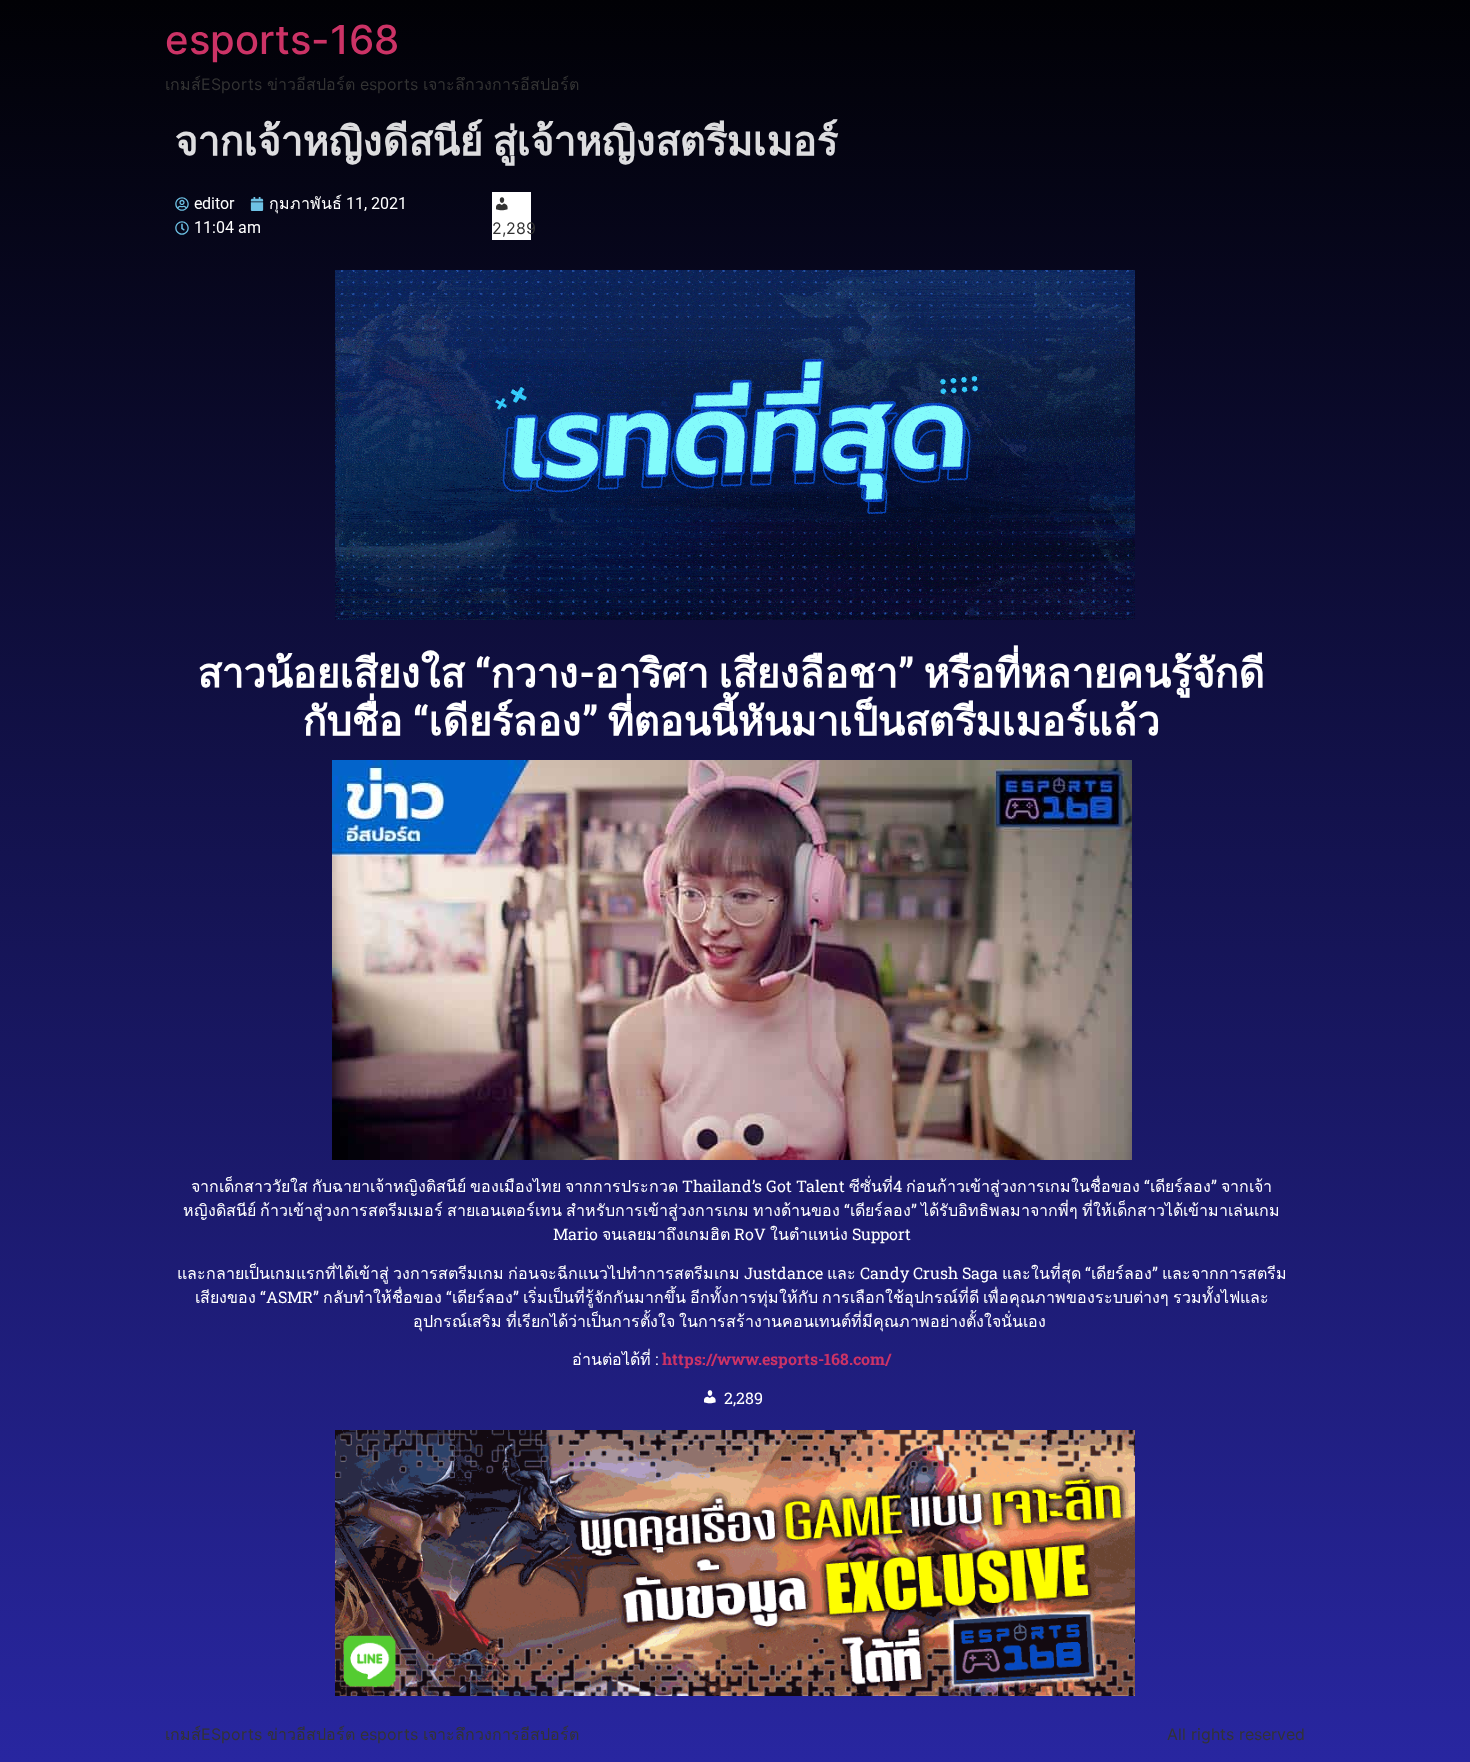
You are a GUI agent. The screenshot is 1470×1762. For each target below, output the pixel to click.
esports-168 (282, 39)
